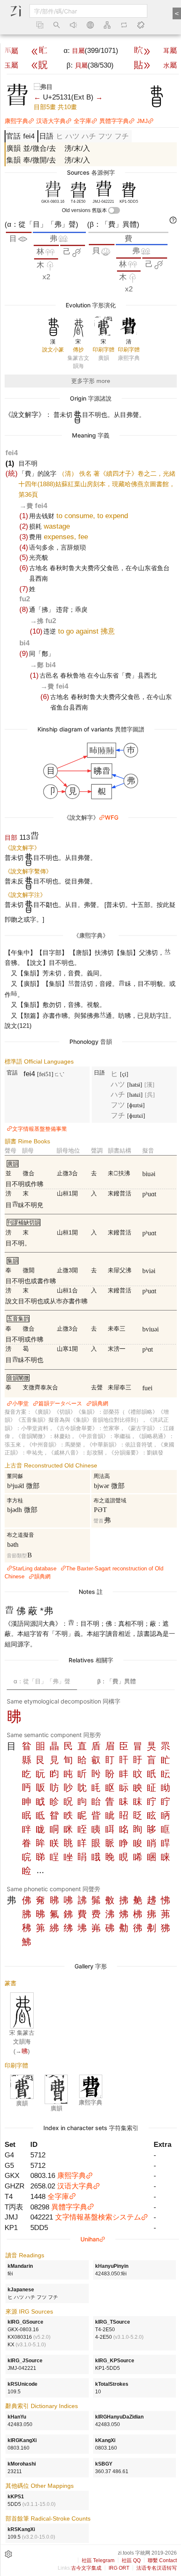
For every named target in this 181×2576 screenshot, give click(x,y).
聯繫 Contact (162, 2560)
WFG (112, 817)
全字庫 (83, 121)
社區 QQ (131, 2560)
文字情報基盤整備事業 (40, 1129)
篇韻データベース (60, 1403)
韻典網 (100, 1403)
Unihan (90, 2239)
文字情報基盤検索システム (98, 2217)
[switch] (114, 210)
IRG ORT (119, 2568)
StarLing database (34, 1568)
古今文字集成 (86, 2568)
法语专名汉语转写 (157, 2568)
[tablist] (91, 1681)
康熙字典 (16, 121)
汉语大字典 (51, 121)
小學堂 (20, 1403)
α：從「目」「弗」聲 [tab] (42, 1681)
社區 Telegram (98, 2560)
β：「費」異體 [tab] (117, 1681)
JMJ (142, 121)
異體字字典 (114, 121)
